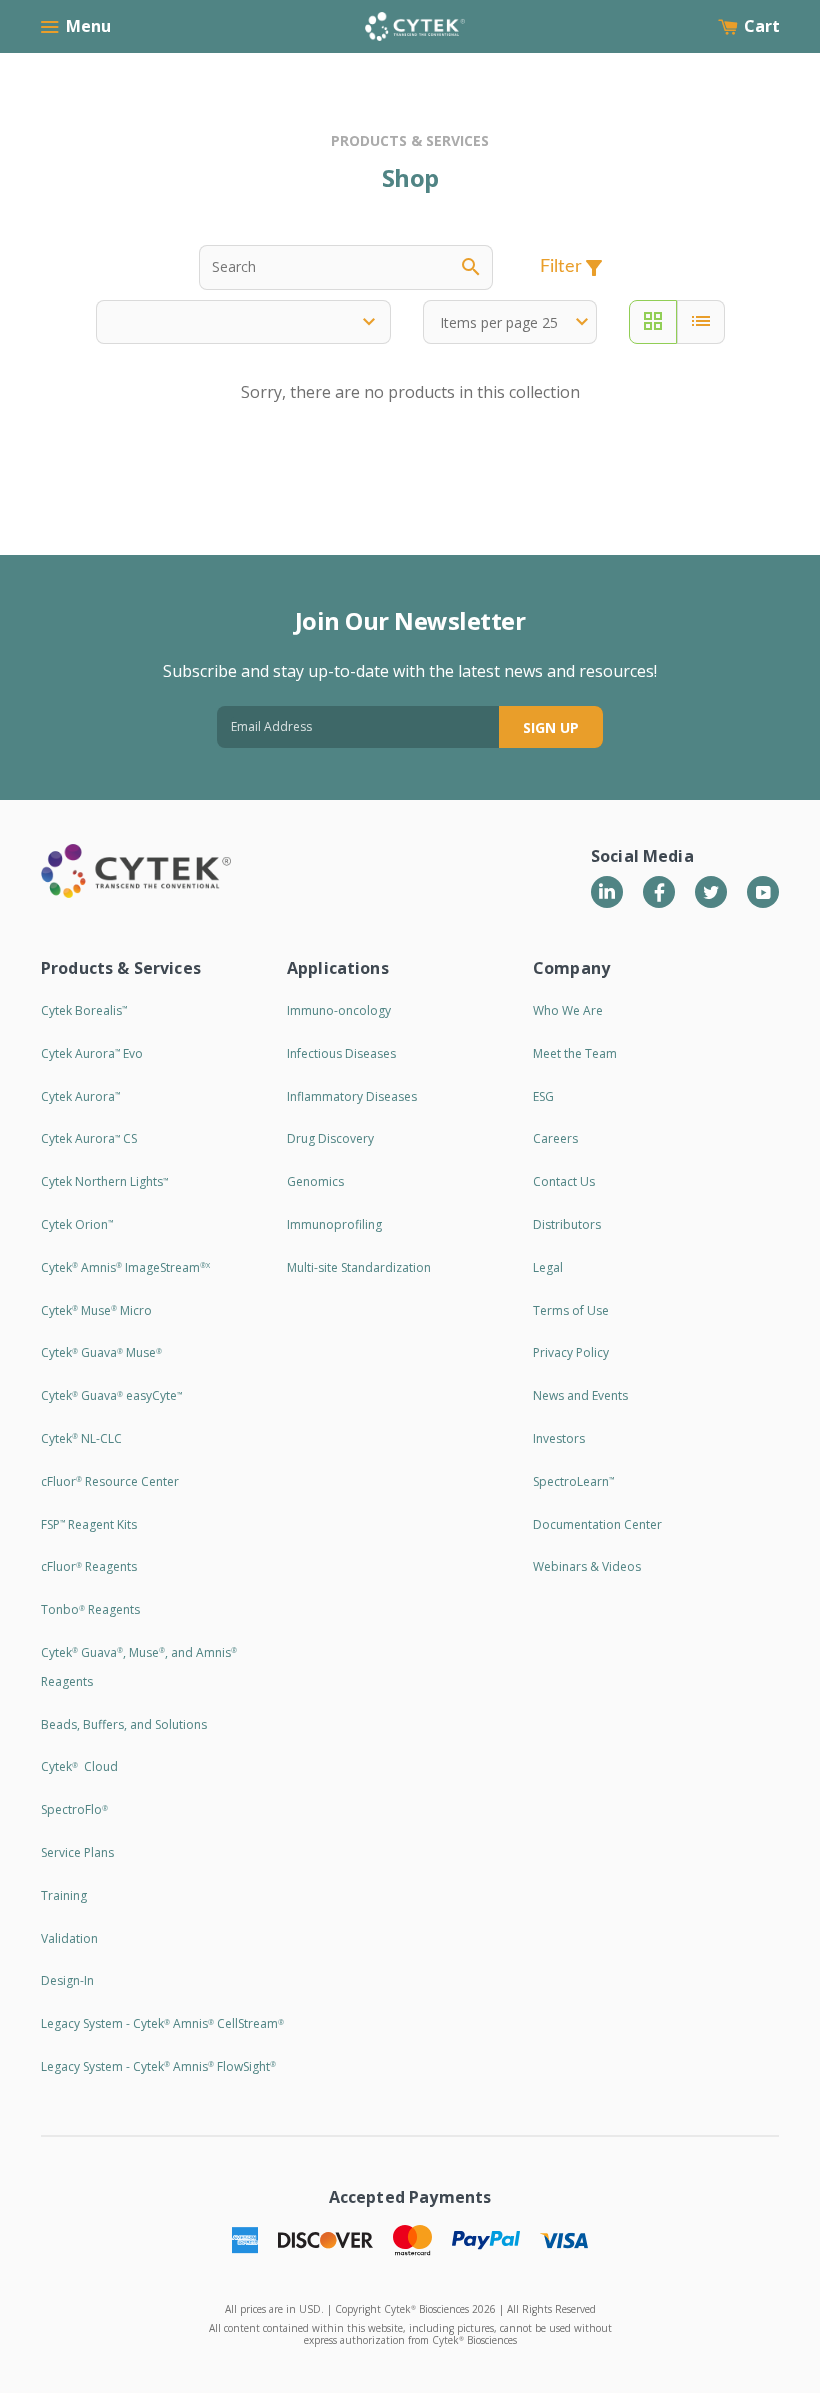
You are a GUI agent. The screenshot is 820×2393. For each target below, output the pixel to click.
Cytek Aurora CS (89, 1138)
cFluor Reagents (89, 1566)
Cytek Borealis (84, 1010)
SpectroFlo (74, 1809)
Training (64, 1895)
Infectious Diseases (341, 1053)
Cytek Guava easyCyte (111, 1395)
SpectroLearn (573, 1481)
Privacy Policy (571, 1352)
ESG (543, 1096)
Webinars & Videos (587, 1566)
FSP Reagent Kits (89, 1524)
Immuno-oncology (339, 1010)
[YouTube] (763, 892)
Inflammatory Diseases (352, 1096)
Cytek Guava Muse (101, 1352)
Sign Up (551, 727)
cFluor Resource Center (110, 1481)
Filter (573, 268)
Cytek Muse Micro (96, 1310)
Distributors (567, 1224)
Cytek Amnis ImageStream (125, 1267)
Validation (69, 1938)
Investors (559, 1438)
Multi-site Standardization (359, 1267)
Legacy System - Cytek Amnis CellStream (162, 2023)
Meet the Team (575, 1053)
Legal (548, 1267)
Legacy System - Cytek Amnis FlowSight (158, 2066)
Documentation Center (597, 1524)
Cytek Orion (77, 1224)
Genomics (315, 1181)
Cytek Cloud (79, 1766)
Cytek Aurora (80, 1096)
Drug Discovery (330, 1138)
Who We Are (568, 1010)
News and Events (580, 1395)
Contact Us (564, 1181)
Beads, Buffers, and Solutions (124, 1724)
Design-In (67, 1980)
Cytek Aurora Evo (92, 1053)
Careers (555, 1138)
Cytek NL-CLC (81, 1438)
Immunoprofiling (334, 1224)
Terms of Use (571, 1310)
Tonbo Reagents (90, 1609)
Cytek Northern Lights (104, 1181)
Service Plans (77, 1852)
